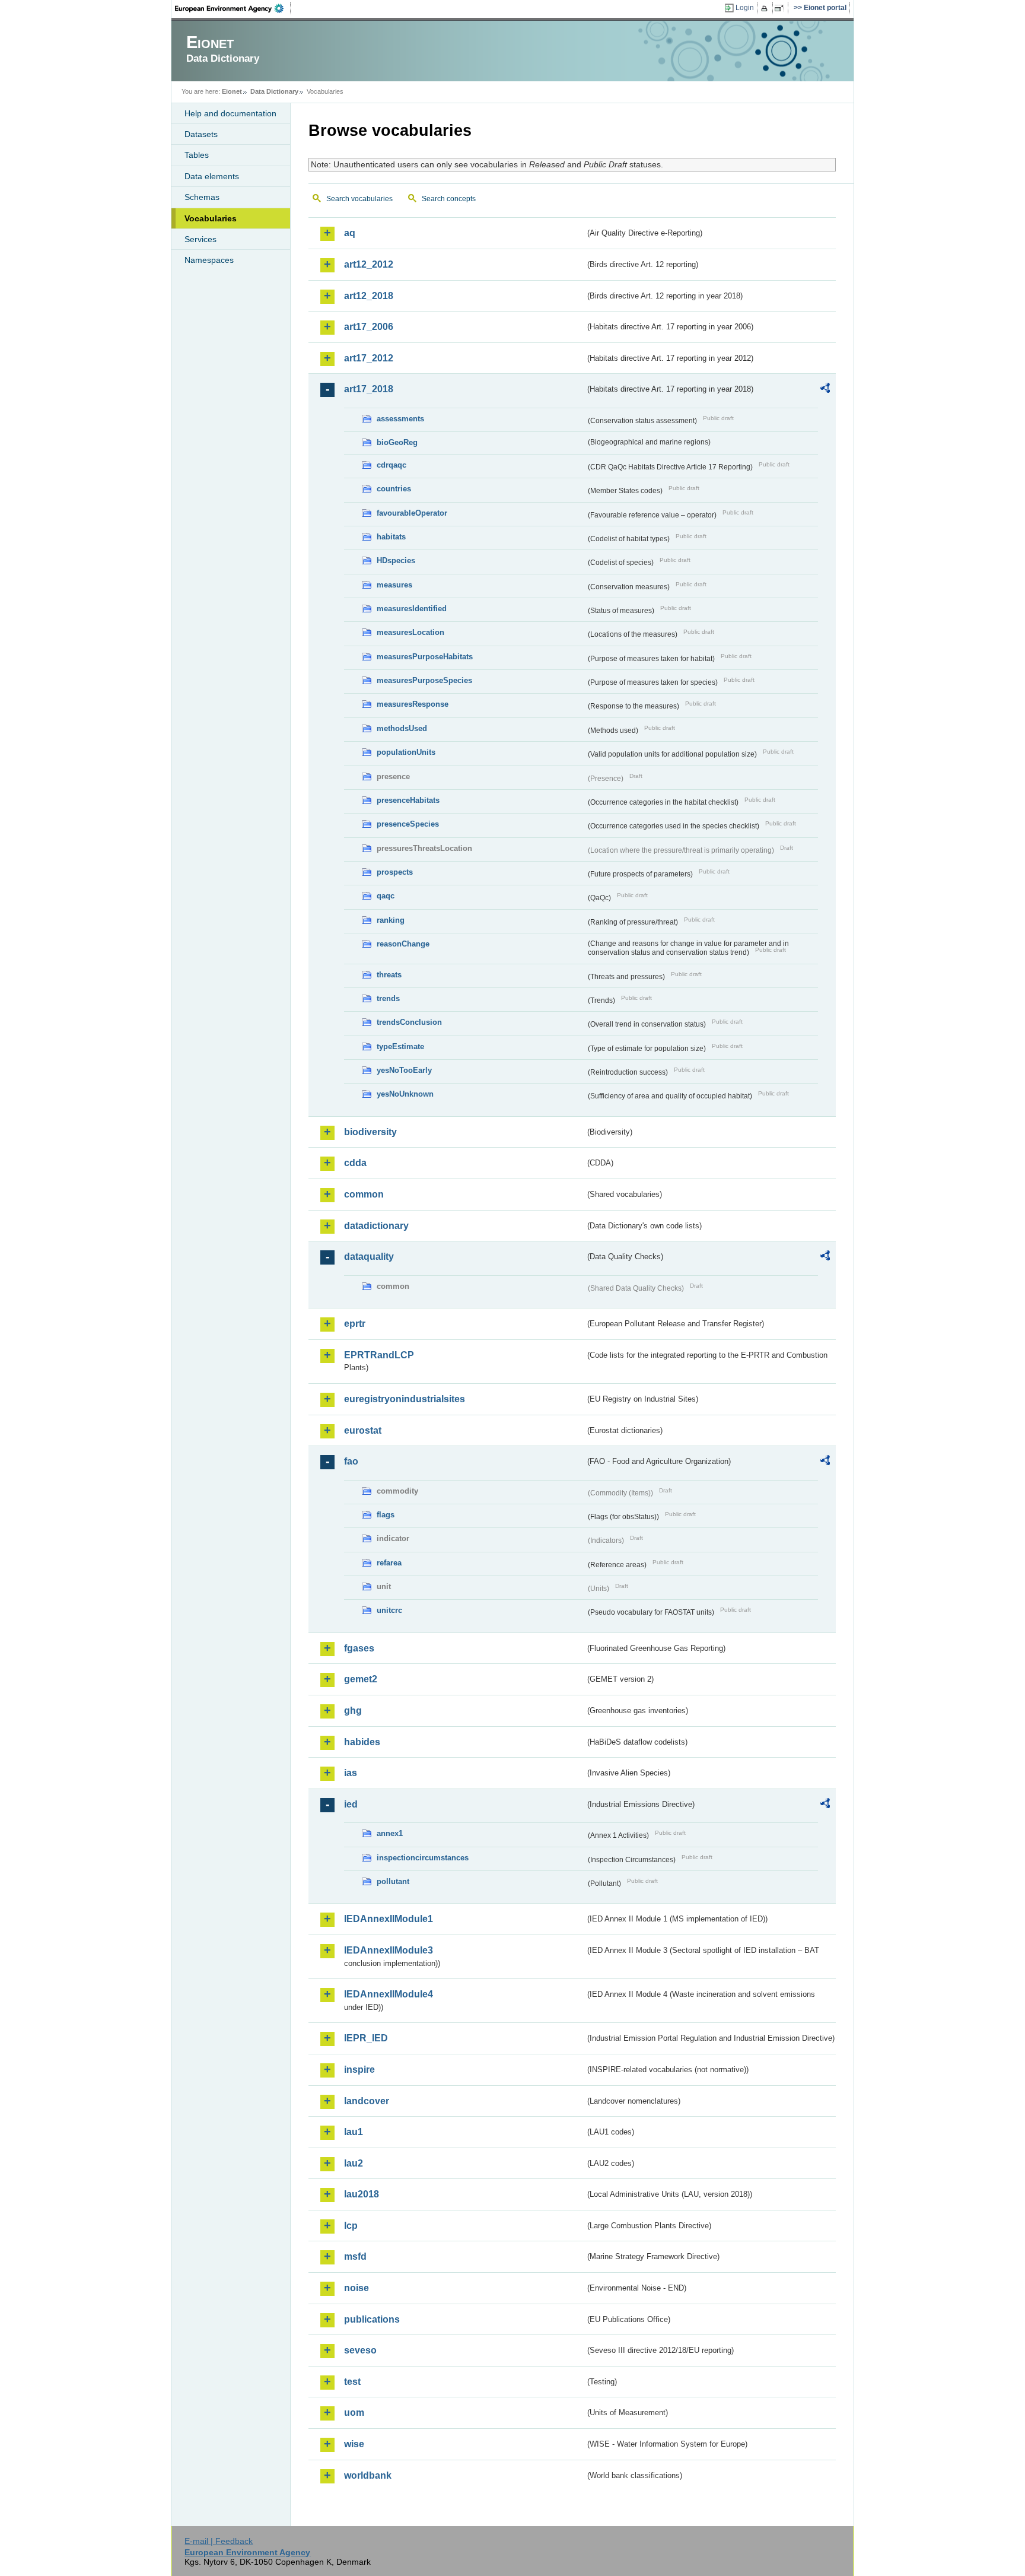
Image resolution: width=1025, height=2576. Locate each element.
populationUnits (406, 752)
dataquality (369, 1257)
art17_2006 (369, 327)
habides (362, 1742)
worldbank (368, 2475)
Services (200, 239)
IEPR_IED (366, 2038)
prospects (395, 872)
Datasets (201, 134)
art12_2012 (369, 264)
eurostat (363, 1430)
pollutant (393, 1881)
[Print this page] (766, 8)
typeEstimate (400, 1046)
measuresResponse (413, 704)
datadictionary (376, 1226)
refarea (389, 1563)
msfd (355, 2256)
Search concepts (449, 199)
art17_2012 (369, 358)
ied (351, 1804)
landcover (367, 2101)
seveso (360, 2350)
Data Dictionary (274, 91)
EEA (233, 8)
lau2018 (362, 2194)
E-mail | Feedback (219, 2541)
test (352, 2382)
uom (354, 2413)
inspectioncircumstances (423, 1858)
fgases (359, 1648)
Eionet (232, 91)
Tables (197, 155)
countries (394, 489)
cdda (355, 1163)
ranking (391, 920)
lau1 (354, 2132)
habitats (391, 537)
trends (388, 998)
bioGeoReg (397, 442)
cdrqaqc (391, 465)
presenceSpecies (408, 824)
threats (389, 975)
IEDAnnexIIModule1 (389, 1919)
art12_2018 (369, 296)
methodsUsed (402, 728)
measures (394, 585)
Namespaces (209, 260)
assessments (400, 419)
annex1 (390, 1833)
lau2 (354, 2163)
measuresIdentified (412, 609)
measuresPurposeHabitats (425, 657)
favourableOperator (412, 513)
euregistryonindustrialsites (405, 1399)
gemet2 (361, 1679)
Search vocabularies (359, 199)
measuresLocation (410, 632)
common (364, 1194)
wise (354, 2444)
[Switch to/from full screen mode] (782, 8)
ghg (353, 1711)
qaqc (386, 896)
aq (350, 233)
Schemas (202, 197)
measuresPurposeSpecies (424, 680)
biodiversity (370, 1132)
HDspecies (396, 560)
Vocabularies (211, 218)
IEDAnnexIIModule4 (389, 1994)
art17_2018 (369, 389)
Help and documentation (230, 113)
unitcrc (389, 1610)
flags (386, 1515)
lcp (351, 2226)
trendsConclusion (409, 1022)
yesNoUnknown (405, 1094)
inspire (359, 2070)
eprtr (355, 1324)
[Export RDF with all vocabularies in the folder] (825, 390)
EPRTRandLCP (379, 1355)
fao (351, 1461)
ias (351, 1773)
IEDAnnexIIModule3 (389, 1950)
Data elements (212, 176)
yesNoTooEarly (404, 1070)
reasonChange (403, 944)
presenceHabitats (408, 800)
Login (745, 8)
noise (356, 2288)
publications (372, 2319)
